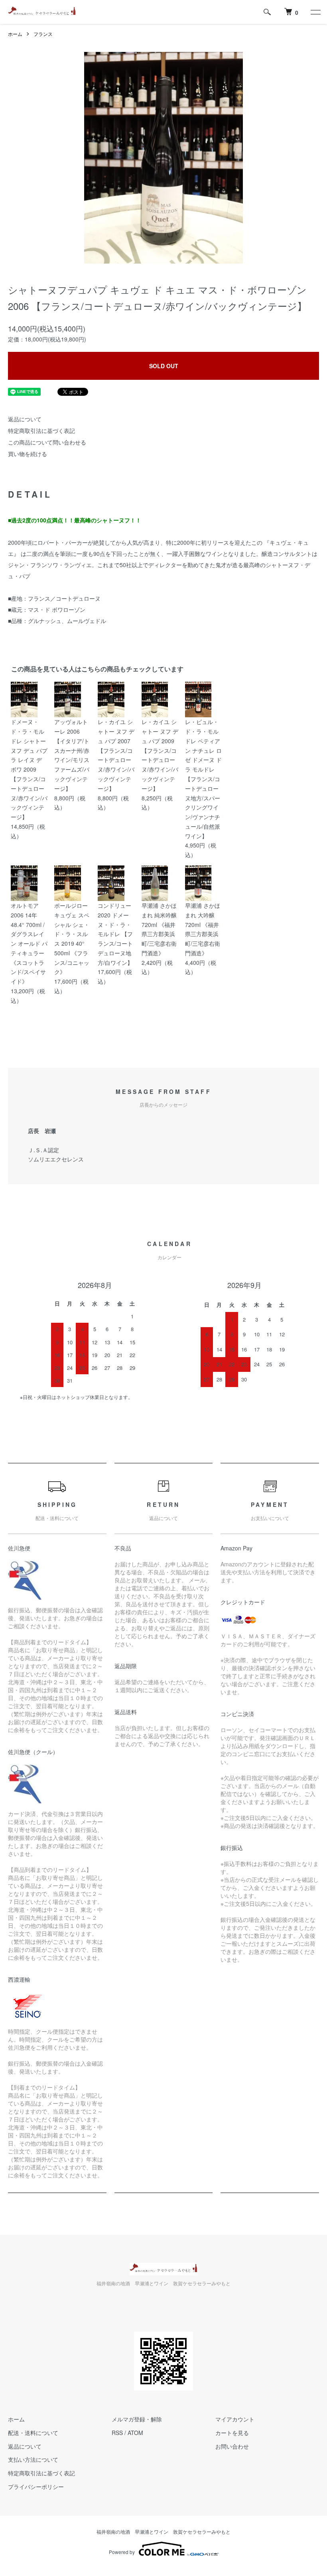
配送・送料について (33, 2433)
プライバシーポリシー (36, 2487)
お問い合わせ (232, 2446)
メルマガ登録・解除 (137, 2419)
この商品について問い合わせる (47, 442)
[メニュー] (315, 12)
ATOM (135, 2433)
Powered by (122, 2552)
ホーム (15, 34)
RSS (117, 2433)
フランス (43, 34)
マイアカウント (235, 2419)
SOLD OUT (164, 366)
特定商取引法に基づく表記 (41, 431)
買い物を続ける (28, 454)
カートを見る (232, 2433)
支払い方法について (33, 2459)
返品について (25, 419)
